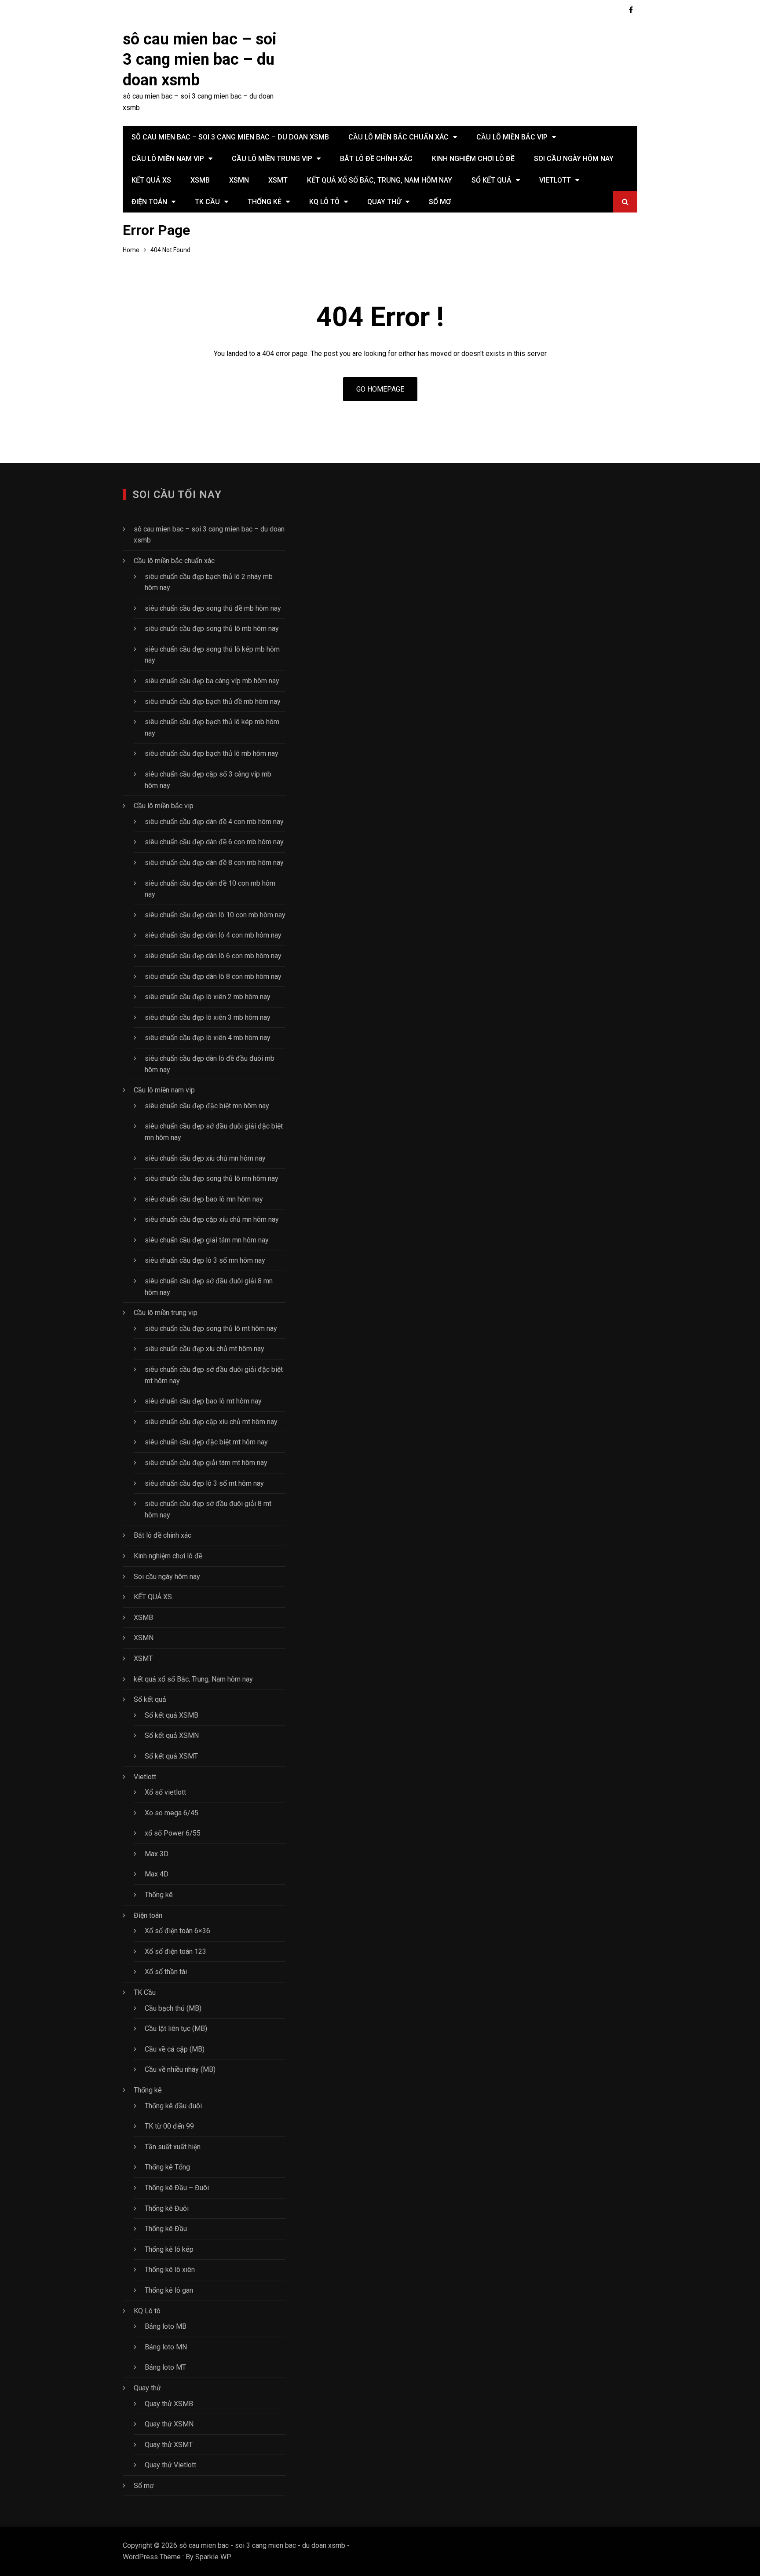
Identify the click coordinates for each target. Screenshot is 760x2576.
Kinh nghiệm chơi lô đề (473, 159)
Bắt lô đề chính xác (376, 159)
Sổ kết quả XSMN (172, 1735)
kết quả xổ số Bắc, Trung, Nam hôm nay (380, 180)
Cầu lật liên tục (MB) (176, 2028)
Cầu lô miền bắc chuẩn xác (398, 137)
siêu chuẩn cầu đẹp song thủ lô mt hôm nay (211, 1328)
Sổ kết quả (491, 180)
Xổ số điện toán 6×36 (177, 1931)
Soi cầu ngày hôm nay (574, 159)
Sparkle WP (213, 2557)
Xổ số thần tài (166, 1972)
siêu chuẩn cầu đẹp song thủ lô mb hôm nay (212, 628)
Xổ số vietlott (165, 1792)
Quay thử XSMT (169, 2445)
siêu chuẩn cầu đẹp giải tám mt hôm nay (206, 1463)
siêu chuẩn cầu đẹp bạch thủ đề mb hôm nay (213, 702)
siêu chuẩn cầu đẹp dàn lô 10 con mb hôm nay (215, 915)
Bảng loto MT (165, 2367)
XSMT (278, 180)
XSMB (200, 180)
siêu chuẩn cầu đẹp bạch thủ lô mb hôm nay (212, 753)
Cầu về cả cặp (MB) (175, 2049)
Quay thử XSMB (169, 2404)
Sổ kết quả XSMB (172, 1715)
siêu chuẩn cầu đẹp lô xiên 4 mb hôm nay (208, 1038)
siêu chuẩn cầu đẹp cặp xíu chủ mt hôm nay (211, 1422)
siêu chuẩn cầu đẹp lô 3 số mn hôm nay (205, 1260)
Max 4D (157, 1874)
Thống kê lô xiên (170, 2270)
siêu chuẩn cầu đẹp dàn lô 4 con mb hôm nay (213, 935)
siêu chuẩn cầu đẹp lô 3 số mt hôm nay (204, 1483)
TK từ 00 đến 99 (169, 2126)
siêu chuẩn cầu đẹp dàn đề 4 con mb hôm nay (214, 822)
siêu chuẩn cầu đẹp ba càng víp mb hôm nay (212, 681)
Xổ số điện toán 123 (175, 1951)
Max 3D (157, 1854)
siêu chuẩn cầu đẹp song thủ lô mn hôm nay (212, 1178)
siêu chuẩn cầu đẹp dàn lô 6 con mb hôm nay (213, 956)
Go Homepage (380, 389)
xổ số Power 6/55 (173, 1833)
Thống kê (265, 202)
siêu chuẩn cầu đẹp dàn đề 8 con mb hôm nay (214, 863)
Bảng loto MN (166, 2347)
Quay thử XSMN (169, 2424)
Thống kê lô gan (169, 2290)
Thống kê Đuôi (167, 2208)
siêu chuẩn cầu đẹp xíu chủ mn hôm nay (205, 1158)
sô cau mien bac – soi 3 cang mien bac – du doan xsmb (200, 60)
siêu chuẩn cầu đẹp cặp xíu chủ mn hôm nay (212, 1219)
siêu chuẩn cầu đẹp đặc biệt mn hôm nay (207, 1106)
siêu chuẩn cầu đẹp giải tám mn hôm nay (207, 1240)
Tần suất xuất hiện (173, 2147)
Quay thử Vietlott (170, 2465)
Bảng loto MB (166, 2326)
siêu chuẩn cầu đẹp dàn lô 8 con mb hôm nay (213, 977)
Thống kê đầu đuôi (173, 2106)
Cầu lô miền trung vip (272, 159)
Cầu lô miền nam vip (168, 159)
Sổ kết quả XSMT (171, 1756)
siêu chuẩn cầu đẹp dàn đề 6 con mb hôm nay (214, 842)
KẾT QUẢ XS (151, 180)
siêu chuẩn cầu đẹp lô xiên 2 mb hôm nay (208, 997)
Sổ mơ (440, 202)
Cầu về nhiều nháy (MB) (180, 2069)
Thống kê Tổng (167, 2167)
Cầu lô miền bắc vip (512, 137)
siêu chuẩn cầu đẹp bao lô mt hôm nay (203, 1401)
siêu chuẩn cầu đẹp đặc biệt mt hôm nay (206, 1442)
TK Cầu (207, 202)
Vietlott (555, 180)
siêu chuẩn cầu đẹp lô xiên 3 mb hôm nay (208, 1017)
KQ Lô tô (324, 202)
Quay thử (384, 202)
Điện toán (149, 202)
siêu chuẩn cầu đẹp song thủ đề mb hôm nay (213, 608)
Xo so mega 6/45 (172, 1813)
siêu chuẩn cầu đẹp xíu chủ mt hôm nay (205, 1349)
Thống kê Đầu (166, 2229)
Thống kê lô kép (169, 2249)
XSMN (239, 180)
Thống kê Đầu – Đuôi (177, 2188)
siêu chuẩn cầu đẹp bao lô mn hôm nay (204, 1199)
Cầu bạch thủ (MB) (173, 2008)
